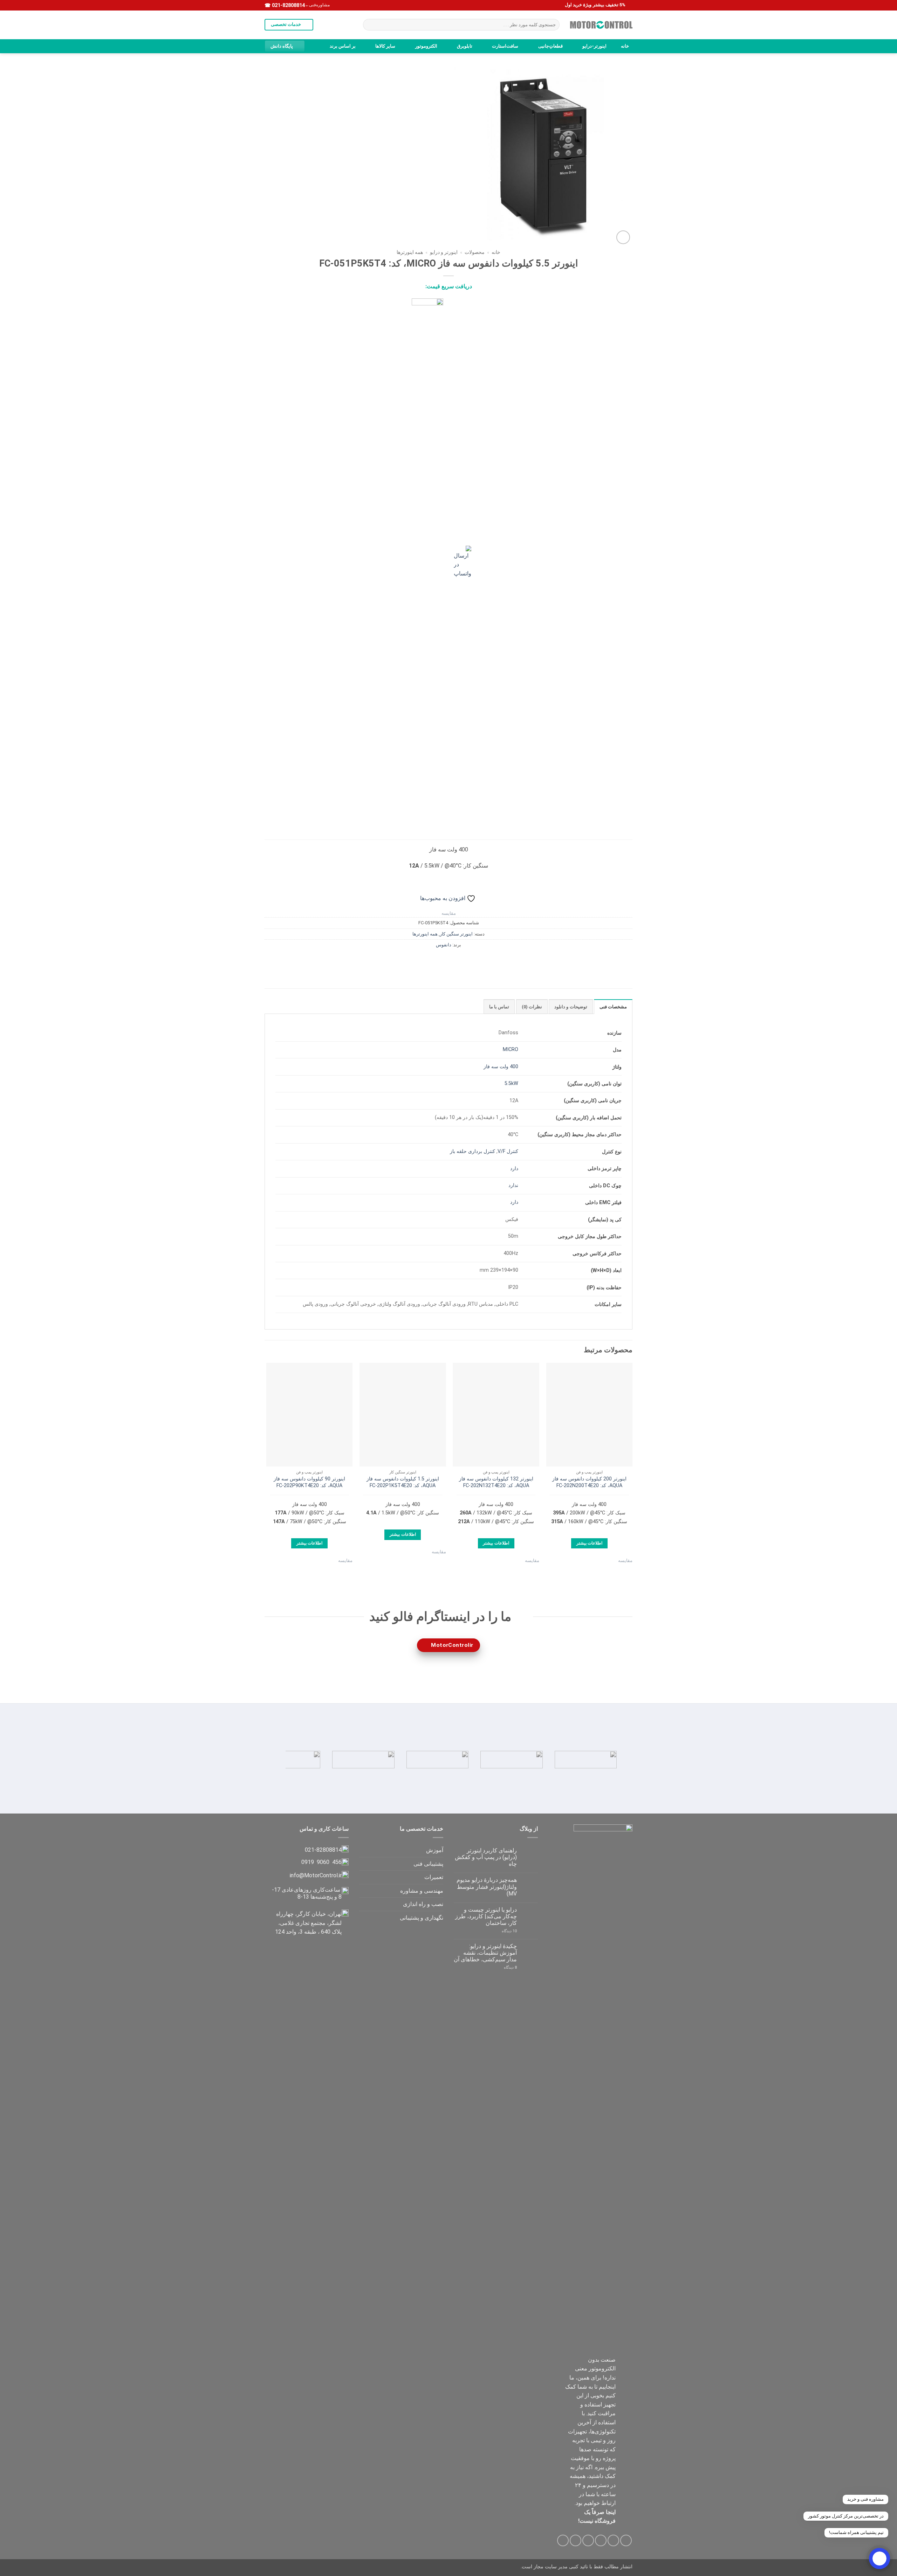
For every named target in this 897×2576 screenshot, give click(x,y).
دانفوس (444, 945)
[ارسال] (370, 25)
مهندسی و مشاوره (422, 1891)
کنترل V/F (508, 1151)
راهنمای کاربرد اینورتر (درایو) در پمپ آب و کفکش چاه (486, 1857)
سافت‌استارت (505, 46)
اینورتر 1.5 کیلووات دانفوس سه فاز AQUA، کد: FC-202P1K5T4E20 (403, 1482)
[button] (623, 237)
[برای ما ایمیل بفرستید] (588, 2540)
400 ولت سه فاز (501, 1067)
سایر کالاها (385, 46)
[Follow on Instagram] (613, 2540)
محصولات (475, 252)
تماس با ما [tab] (499, 1007)
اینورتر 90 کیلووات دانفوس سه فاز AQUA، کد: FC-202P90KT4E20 (309, 1482)
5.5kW (511, 1083)
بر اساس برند (343, 46)
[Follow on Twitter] (601, 2540)
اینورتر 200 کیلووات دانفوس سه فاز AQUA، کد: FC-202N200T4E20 (589, 1482)
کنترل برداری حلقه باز (473, 1151)
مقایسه (449, 913)
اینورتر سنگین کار (456, 934)
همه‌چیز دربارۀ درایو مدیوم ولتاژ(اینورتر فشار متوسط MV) (487, 1887)
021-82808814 (288, 5)
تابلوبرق (465, 46)
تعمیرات (434, 1877)
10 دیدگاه (503, 1931)
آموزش (435, 1850)
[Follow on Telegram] (563, 2540)
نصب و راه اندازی (423, 1904)
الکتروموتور (426, 46)
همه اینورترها (410, 252)
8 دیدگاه (502, 1967)
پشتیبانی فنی (428, 1864)
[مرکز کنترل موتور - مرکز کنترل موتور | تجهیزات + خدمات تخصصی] (601, 25)
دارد (514, 1169)
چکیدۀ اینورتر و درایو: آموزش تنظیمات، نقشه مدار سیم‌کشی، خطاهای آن (485, 1953)
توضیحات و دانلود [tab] (571, 1007)
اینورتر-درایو (594, 46)
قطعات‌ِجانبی (550, 46)
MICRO (511, 1049)
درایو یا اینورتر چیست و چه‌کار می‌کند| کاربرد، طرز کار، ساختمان (486, 1916)
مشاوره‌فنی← (317, 5)
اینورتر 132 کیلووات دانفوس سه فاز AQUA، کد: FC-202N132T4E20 (496, 1482)
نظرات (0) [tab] (532, 1007)
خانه (625, 46)
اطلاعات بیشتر (589, 1543)
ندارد (513, 1185)
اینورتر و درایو (444, 252)
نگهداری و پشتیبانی (422, 1918)
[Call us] (576, 2540)
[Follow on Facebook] (626, 2540)
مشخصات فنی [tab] (613, 1007)
